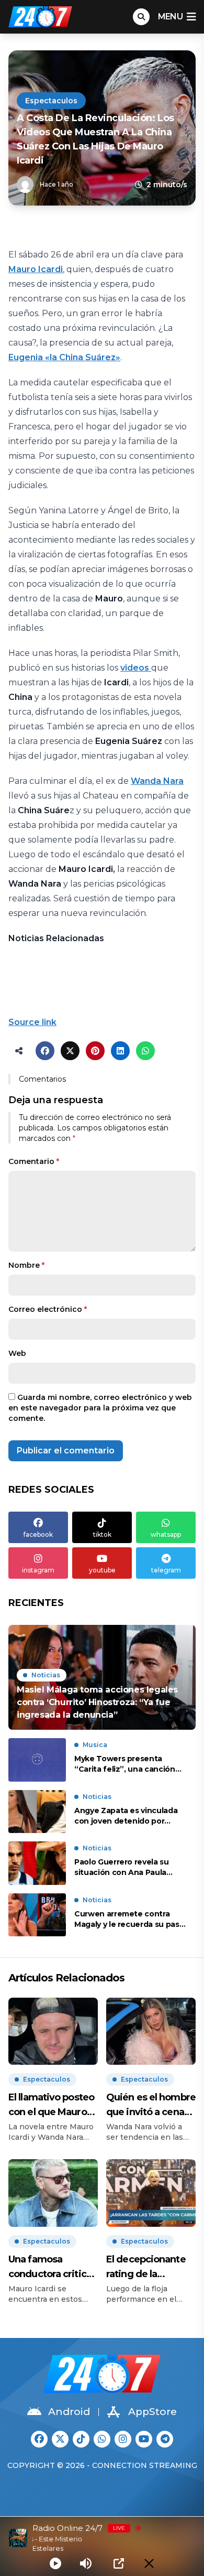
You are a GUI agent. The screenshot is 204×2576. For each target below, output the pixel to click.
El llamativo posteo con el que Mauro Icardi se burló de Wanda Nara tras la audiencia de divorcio (51, 2105)
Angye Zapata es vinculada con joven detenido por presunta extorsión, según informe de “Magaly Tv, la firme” (126, 1816)
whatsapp (166, 1534)
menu (170, 17)
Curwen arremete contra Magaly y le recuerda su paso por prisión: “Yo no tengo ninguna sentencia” (129, 1919)
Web (17, 1353)
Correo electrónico (48, 1309)
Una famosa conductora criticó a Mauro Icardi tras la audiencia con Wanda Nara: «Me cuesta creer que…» (50, 2267)
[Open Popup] (119, 2563)
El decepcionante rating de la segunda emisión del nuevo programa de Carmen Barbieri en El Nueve (151, 2267)
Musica (95, 1745)
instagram (38, 1570)
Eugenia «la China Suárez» (64, 357)
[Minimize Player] (149, 2563)
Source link (32, 1022)
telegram (166, 1570)
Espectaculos (51, 101)
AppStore (152, 2412)
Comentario (34, 1161)
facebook (38, 1534)
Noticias (46, 1675)
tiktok (102, 1534)
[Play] (55, 2563)
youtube (102, 1570)
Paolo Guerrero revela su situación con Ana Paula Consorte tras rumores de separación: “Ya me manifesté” (124, 1867)
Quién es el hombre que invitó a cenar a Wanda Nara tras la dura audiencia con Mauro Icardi (151, 2105)
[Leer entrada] (102, 1677)
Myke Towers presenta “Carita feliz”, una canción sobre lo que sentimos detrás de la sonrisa (130, 1764)
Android (69, 2412)
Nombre (26, 1265)
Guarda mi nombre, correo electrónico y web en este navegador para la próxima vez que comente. (100, 1408)
